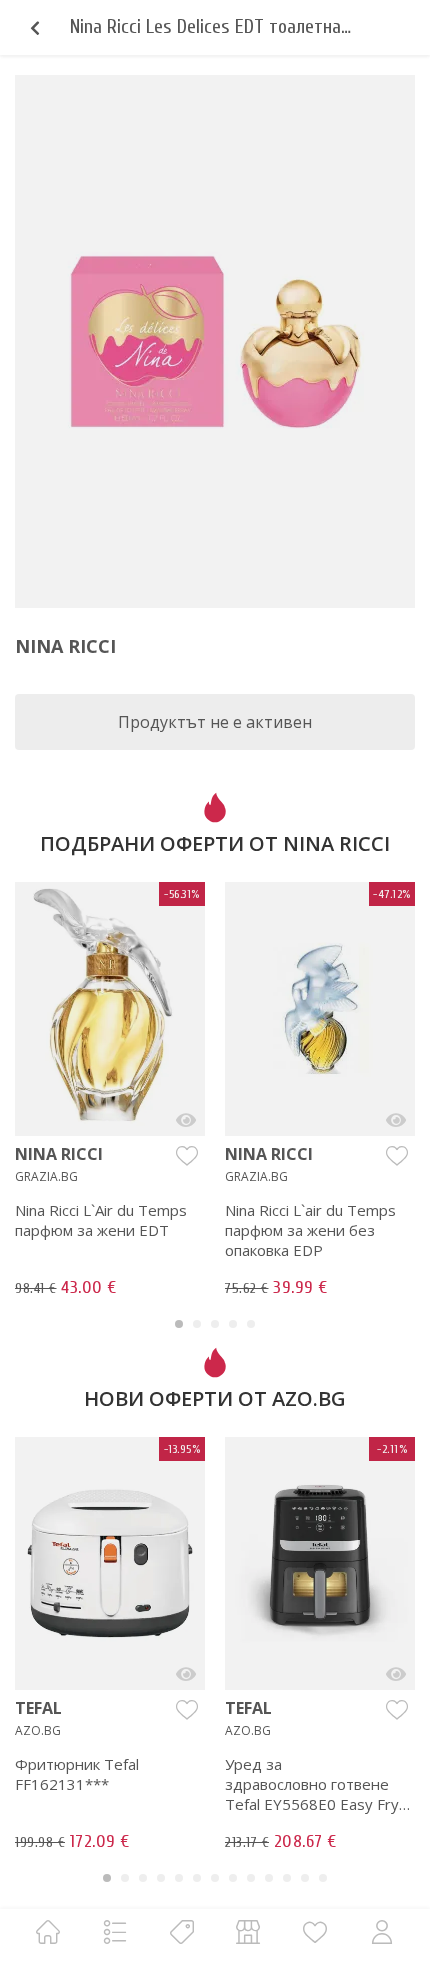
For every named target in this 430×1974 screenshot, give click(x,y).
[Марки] (182, 1931)
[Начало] (48, 1931)
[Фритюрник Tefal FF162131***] (186, 1674)
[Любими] (315, 1931)
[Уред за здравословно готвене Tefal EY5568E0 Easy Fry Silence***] (396, 1674)
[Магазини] (248, 1931)
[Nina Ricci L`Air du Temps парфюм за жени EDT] (186, 1120)
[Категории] (115, 1931)
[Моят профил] (382, 1931)
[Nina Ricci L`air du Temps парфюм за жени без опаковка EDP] (396, 1120)
